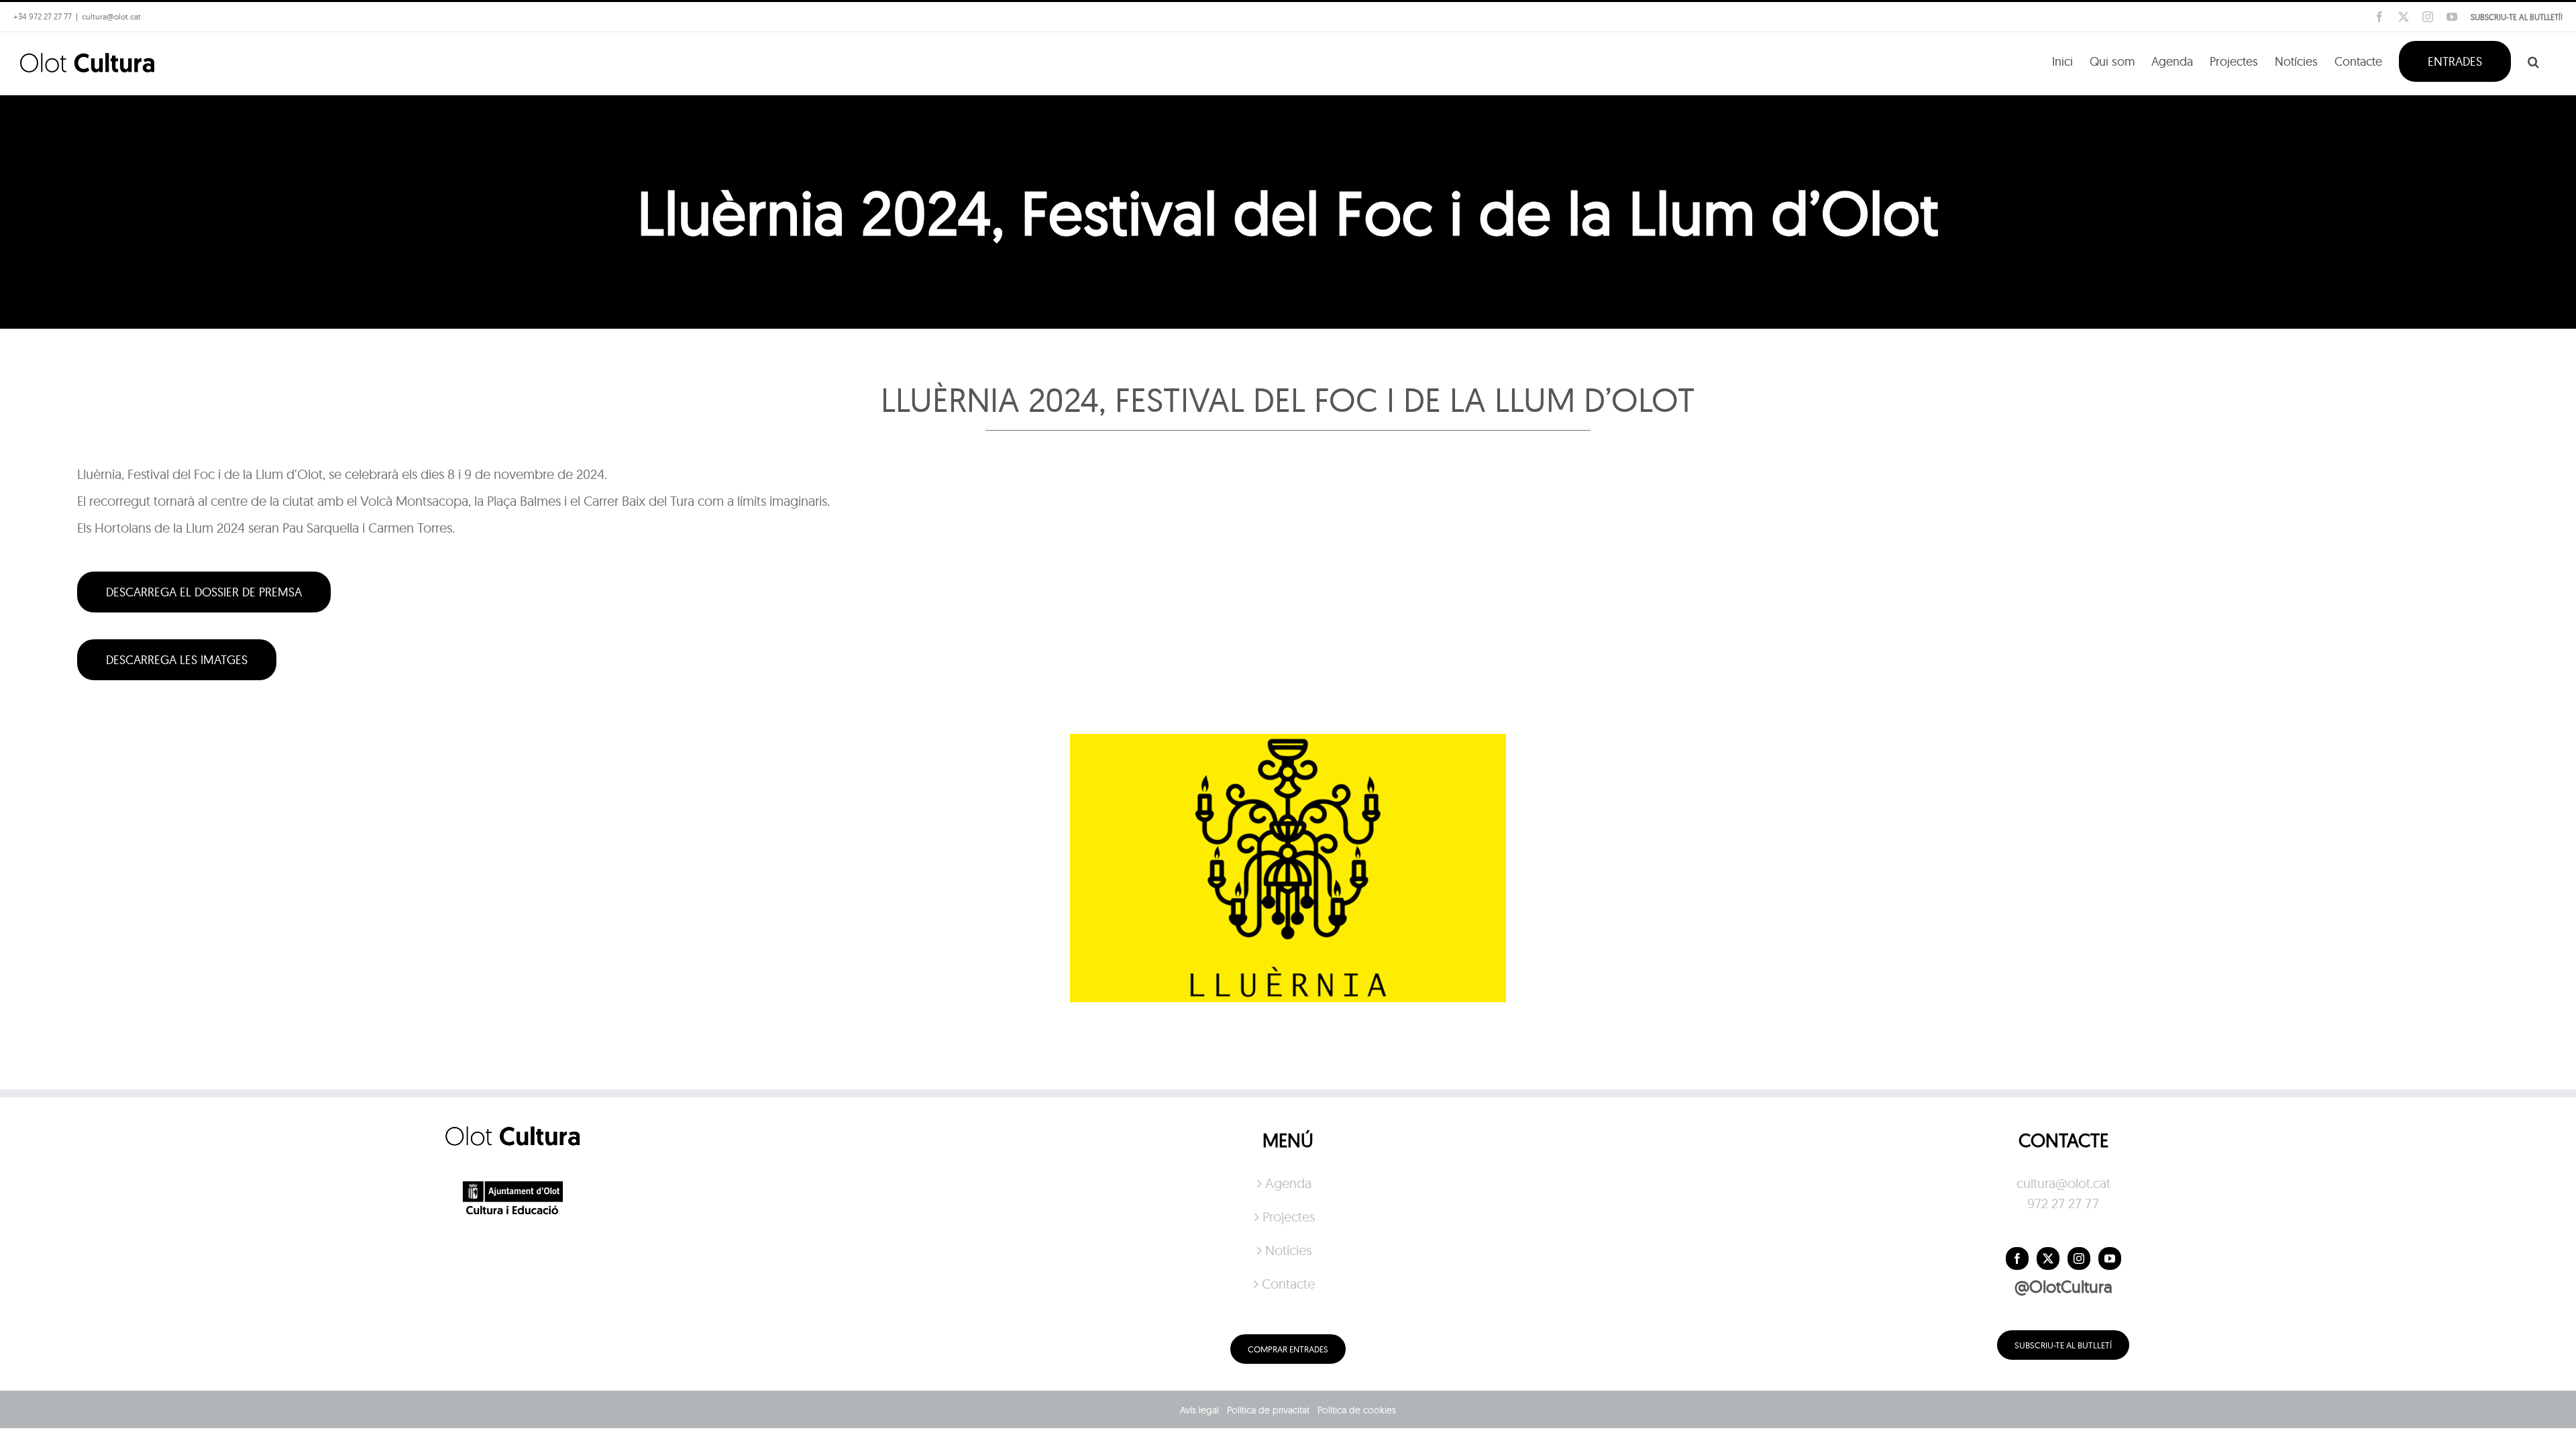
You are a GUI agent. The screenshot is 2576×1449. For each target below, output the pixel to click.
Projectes (1289, 1217)
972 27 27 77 (2063, 1203)
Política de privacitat (1268, 1410)
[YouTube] (2110, 1258)
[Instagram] (2079, 1258)
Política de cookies (1357, 1410)
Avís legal (1199, 1410)
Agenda (1288, 1183)
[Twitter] (2048, 1258)
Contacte (1288, 1284)
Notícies (1288, 1250)
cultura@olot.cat (2063, 1183)
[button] (2533, 60)
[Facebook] (2017, 1258)
